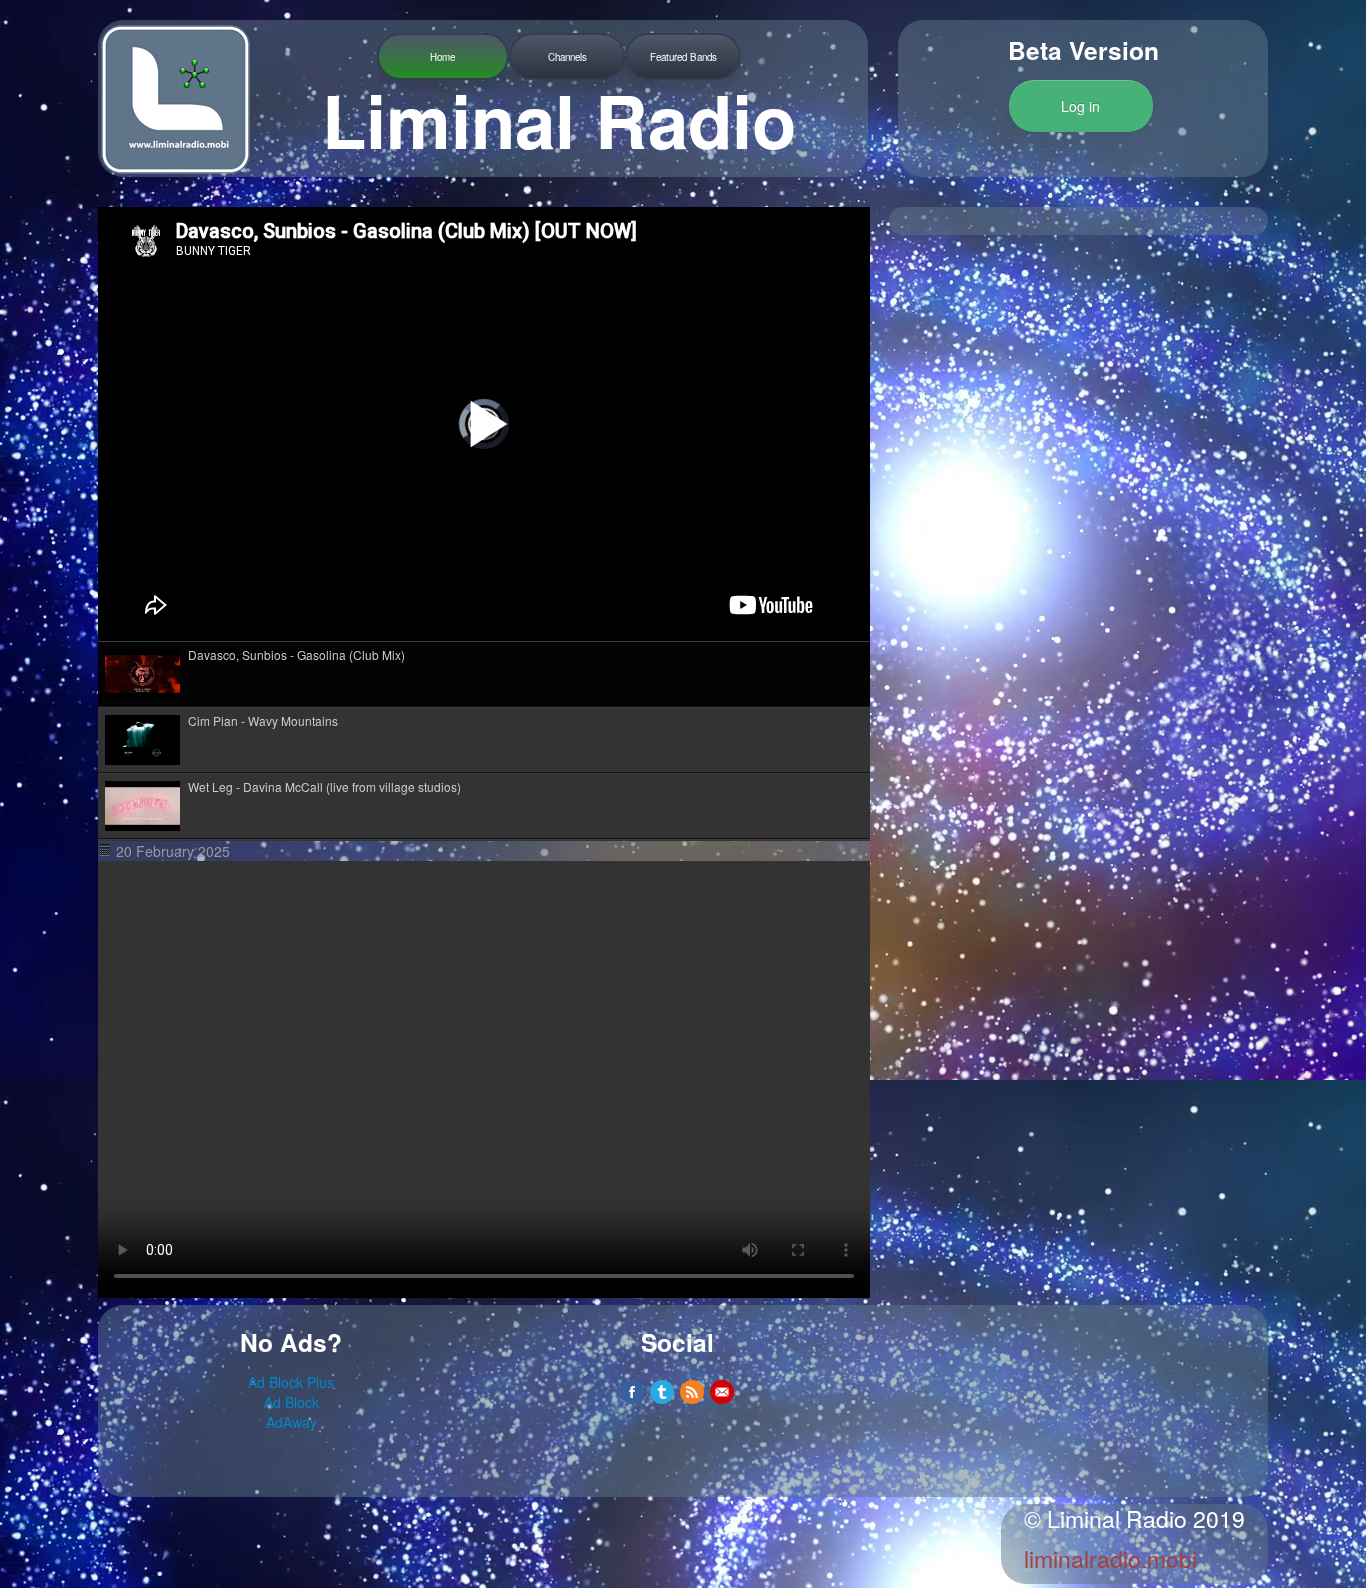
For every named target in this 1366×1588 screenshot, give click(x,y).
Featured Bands (683, 57)
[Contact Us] (722, 1392)
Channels (567, 57)
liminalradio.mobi (1110, 1558)
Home (442, 57)
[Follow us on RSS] (692, 1392)
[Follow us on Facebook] (632, 1392)
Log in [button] (1080, 106)
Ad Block (291, 1402)
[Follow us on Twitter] (662, 1392)
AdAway (291, 1422)
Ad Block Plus (291, 1382)
